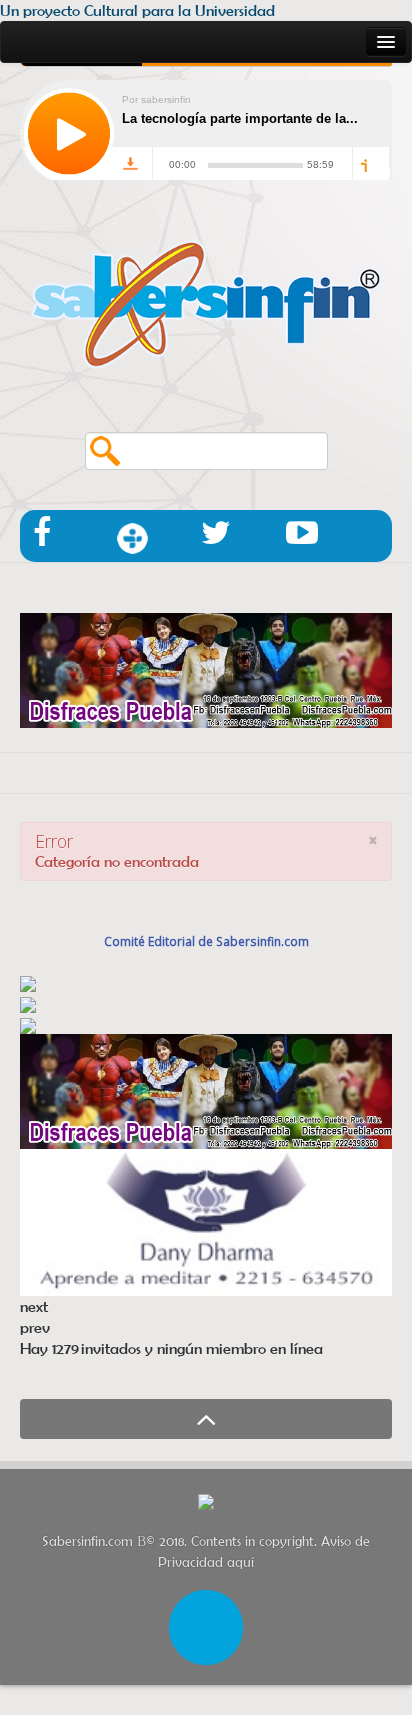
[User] (206, 1625)
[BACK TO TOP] (206, 1419)
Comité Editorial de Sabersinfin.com (206, 941)
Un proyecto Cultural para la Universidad (137, 10)
